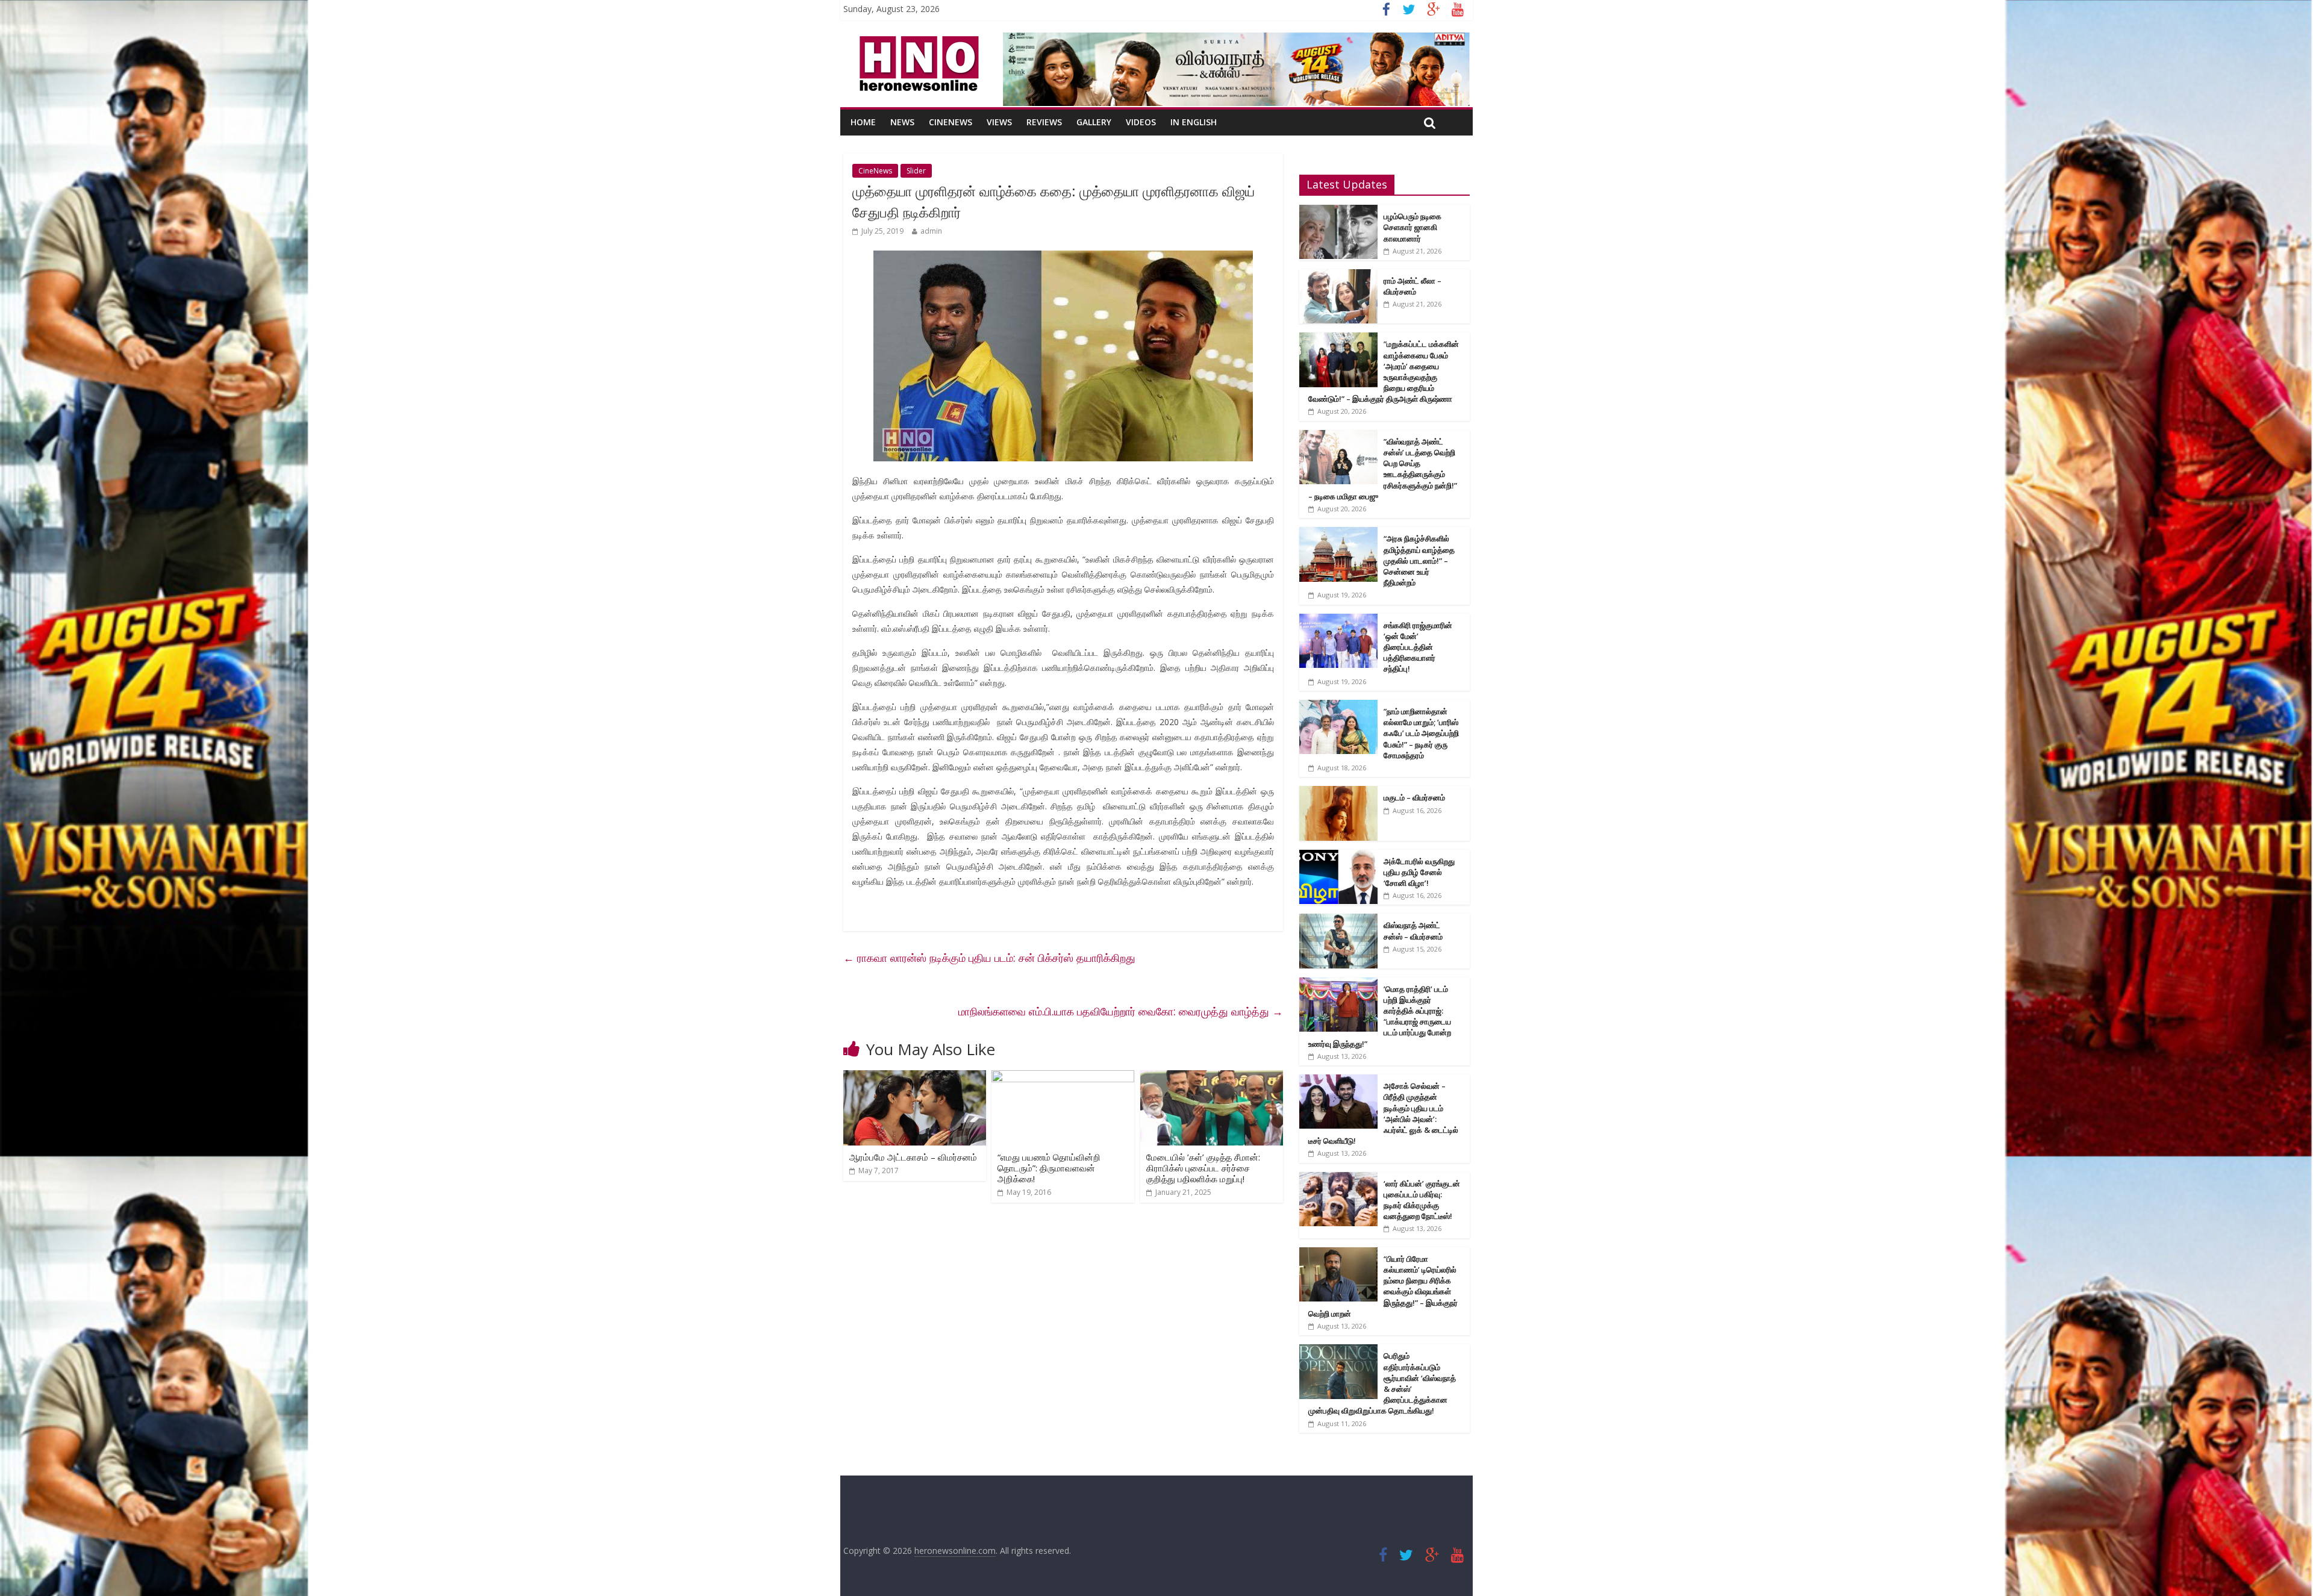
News (902, 122)
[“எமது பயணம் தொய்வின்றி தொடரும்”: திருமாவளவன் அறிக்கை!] (1063, 1077)
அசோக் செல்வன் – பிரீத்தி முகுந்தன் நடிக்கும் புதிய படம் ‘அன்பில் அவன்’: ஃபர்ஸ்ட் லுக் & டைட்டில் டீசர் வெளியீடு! (1383, 1113)
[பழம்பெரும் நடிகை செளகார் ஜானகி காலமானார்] (1338, 211)
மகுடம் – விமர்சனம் (1414, 797)
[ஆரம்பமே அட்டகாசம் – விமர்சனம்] (915, 1077)
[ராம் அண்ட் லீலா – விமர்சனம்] (1338, 276)
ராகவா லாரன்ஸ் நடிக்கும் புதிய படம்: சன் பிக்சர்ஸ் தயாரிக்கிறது (989, 958)
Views (999, 122)
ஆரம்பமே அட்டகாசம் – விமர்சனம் (913, 1157)
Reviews (1044, 122)
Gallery (1094, 122)
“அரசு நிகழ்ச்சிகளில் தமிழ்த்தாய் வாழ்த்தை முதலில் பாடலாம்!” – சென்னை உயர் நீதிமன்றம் (1419, 560)
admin (931, 231)
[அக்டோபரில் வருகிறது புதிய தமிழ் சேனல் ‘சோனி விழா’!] (1338, 856)
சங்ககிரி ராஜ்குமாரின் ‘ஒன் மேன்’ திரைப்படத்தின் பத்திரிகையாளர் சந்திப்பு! (1418, 647)
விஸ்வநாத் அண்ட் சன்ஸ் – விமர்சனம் (1413, 930)
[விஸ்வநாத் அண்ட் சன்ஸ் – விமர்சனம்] (1338, 920)
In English (1194, 122)
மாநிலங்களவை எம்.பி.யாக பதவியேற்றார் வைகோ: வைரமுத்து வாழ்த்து (1121, 1011)
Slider (916, 171)
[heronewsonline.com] (917, 40)
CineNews (950, 122)
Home (863, 122)
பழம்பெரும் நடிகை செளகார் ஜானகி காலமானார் (1412, 227)
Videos (1141, 122)
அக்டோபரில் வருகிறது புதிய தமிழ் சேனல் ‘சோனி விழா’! (1419, 872)
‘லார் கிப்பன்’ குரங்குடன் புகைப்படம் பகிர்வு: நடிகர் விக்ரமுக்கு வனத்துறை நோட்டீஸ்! (1422, 1200)
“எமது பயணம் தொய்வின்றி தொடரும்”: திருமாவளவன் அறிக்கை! (1049, 1168)
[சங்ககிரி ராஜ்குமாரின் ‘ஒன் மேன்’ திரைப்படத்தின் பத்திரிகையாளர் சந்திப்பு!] (1338, 620)
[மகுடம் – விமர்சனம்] (1338, 792)
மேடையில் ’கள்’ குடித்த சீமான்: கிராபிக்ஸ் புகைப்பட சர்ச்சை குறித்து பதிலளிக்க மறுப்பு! (1203, 1168)
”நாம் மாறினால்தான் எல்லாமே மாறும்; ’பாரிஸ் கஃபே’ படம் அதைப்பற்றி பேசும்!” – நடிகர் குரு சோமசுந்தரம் (1421, 733)
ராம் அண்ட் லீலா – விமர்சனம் (1412, 286)
